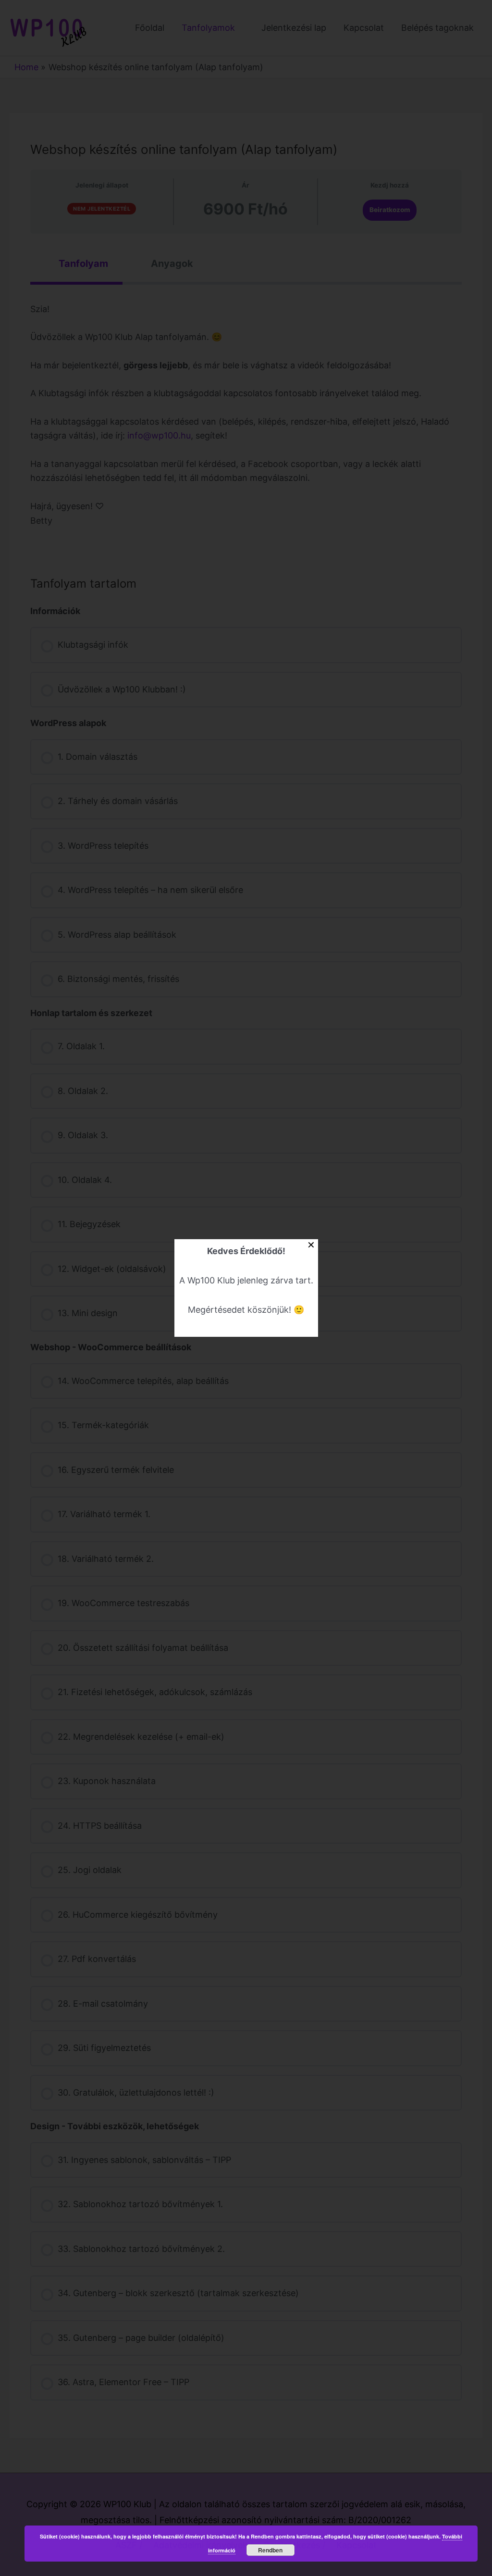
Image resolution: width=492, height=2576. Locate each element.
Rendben (270, 2550)
